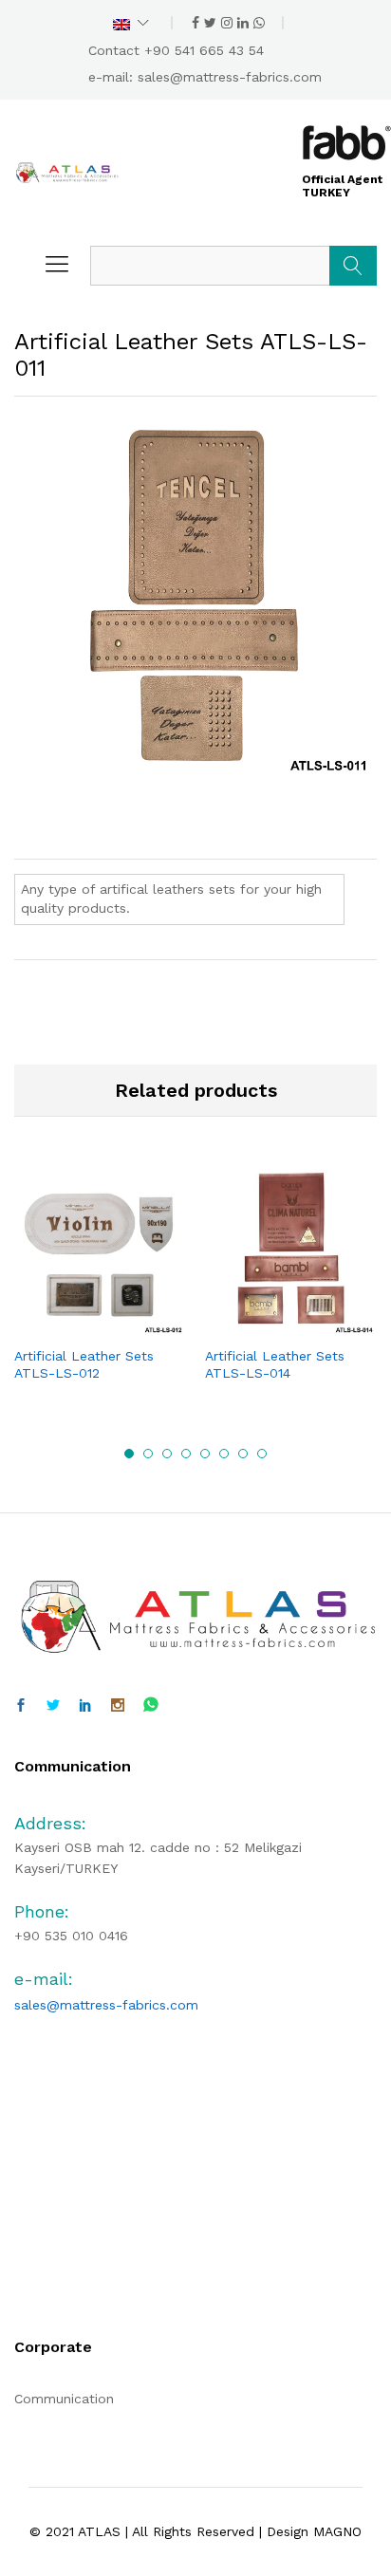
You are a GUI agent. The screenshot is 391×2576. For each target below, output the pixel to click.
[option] (100, 1289)
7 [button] (243, 1454)
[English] (131, 23)
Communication (64, 2399)
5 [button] (205, 1454)
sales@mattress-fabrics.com (230, 77)
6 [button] (224, 1454)
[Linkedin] (85, 1706)
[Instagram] (118, 1706)
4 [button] (186, 1454)
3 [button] (167, 1454)
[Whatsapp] (151, 1705)
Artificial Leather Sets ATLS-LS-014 (275, 1364)
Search (353, 266)
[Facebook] (21, 1706)
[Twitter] (53, 1706)
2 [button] (148, 1454)
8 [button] (262, 1454)
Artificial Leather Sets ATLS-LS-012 (84, 1364)
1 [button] (129, 1454)
